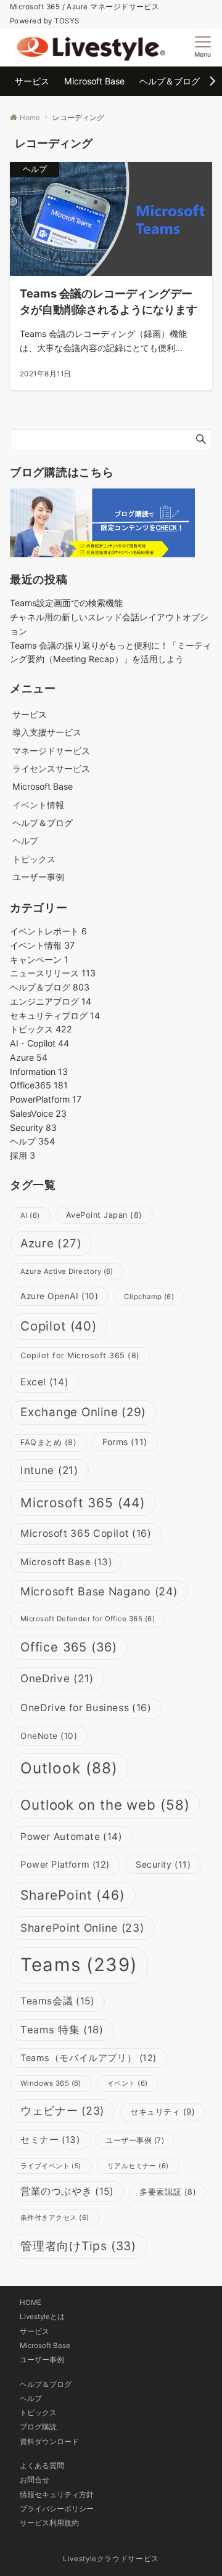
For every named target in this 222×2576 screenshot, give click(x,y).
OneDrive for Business (86, 1708)
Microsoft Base (66, 1562)
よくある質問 (42, 2466)
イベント (128, 2083)
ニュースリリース (53, 973)
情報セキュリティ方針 (57, 2495)
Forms (125, 1442)
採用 (23, 1155)
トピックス (34, 859)
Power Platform (65, 1865)
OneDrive (57, 1678)
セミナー (50, 2140)
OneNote (49, 1736)
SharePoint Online (82, 1928)
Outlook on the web (105, 1804)
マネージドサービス (51, 751)
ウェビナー (62, 2111)
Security (33, 1128)
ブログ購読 (38, 2427)
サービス (35, 2331)
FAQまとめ (48, 1442)
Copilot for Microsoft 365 (80, 1355)
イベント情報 (38, 805)
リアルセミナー (138, 2166)
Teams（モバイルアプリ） (88, 2058)
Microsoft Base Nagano (99, 1591)
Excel (44, 1382)
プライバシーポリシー (57, 2509)
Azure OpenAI (59, 1296)
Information (39, 1071)
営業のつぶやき (67, 2191)
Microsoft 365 (83, 1503)
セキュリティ (162, 2112)
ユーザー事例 (135, 2140)
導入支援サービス (47, 732)
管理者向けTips (78, 2246)
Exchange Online (83, 1412)
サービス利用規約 (49, 2523)
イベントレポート (48, 931)
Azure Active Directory (67, 1271)
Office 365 (69, 1647)
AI (30, 1215)
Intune (49, 1470)
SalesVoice (38, 1113)
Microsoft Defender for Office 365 (88, 1619)
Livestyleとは (42, 2317)
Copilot (59, 1326)
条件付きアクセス (55, 2218)
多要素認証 (168, 2192)
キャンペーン (39, 959)
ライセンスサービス (51, 768)
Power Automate (72, 1837)
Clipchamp (149, 1297)
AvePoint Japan (104, 1215)
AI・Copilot (39, 1043)
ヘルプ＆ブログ (50, 987)
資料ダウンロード (49, 2442)
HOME (31, 2303)
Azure (29, 1057)
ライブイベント (51, 2166)
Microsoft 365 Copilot (86, 1533)
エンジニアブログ (51, 1001)
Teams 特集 (62, 2030)
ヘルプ (25, 840)
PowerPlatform (46, 1099)
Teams (79, 1965)
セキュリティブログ (55, 1015)
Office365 (39, 1085)
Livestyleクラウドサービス (111, 2559)
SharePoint (73, 1895)
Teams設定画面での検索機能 (66, 603)
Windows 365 (51, 2083)
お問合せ (35, 2480)
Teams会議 (57, 2001)
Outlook (69, 1768)
